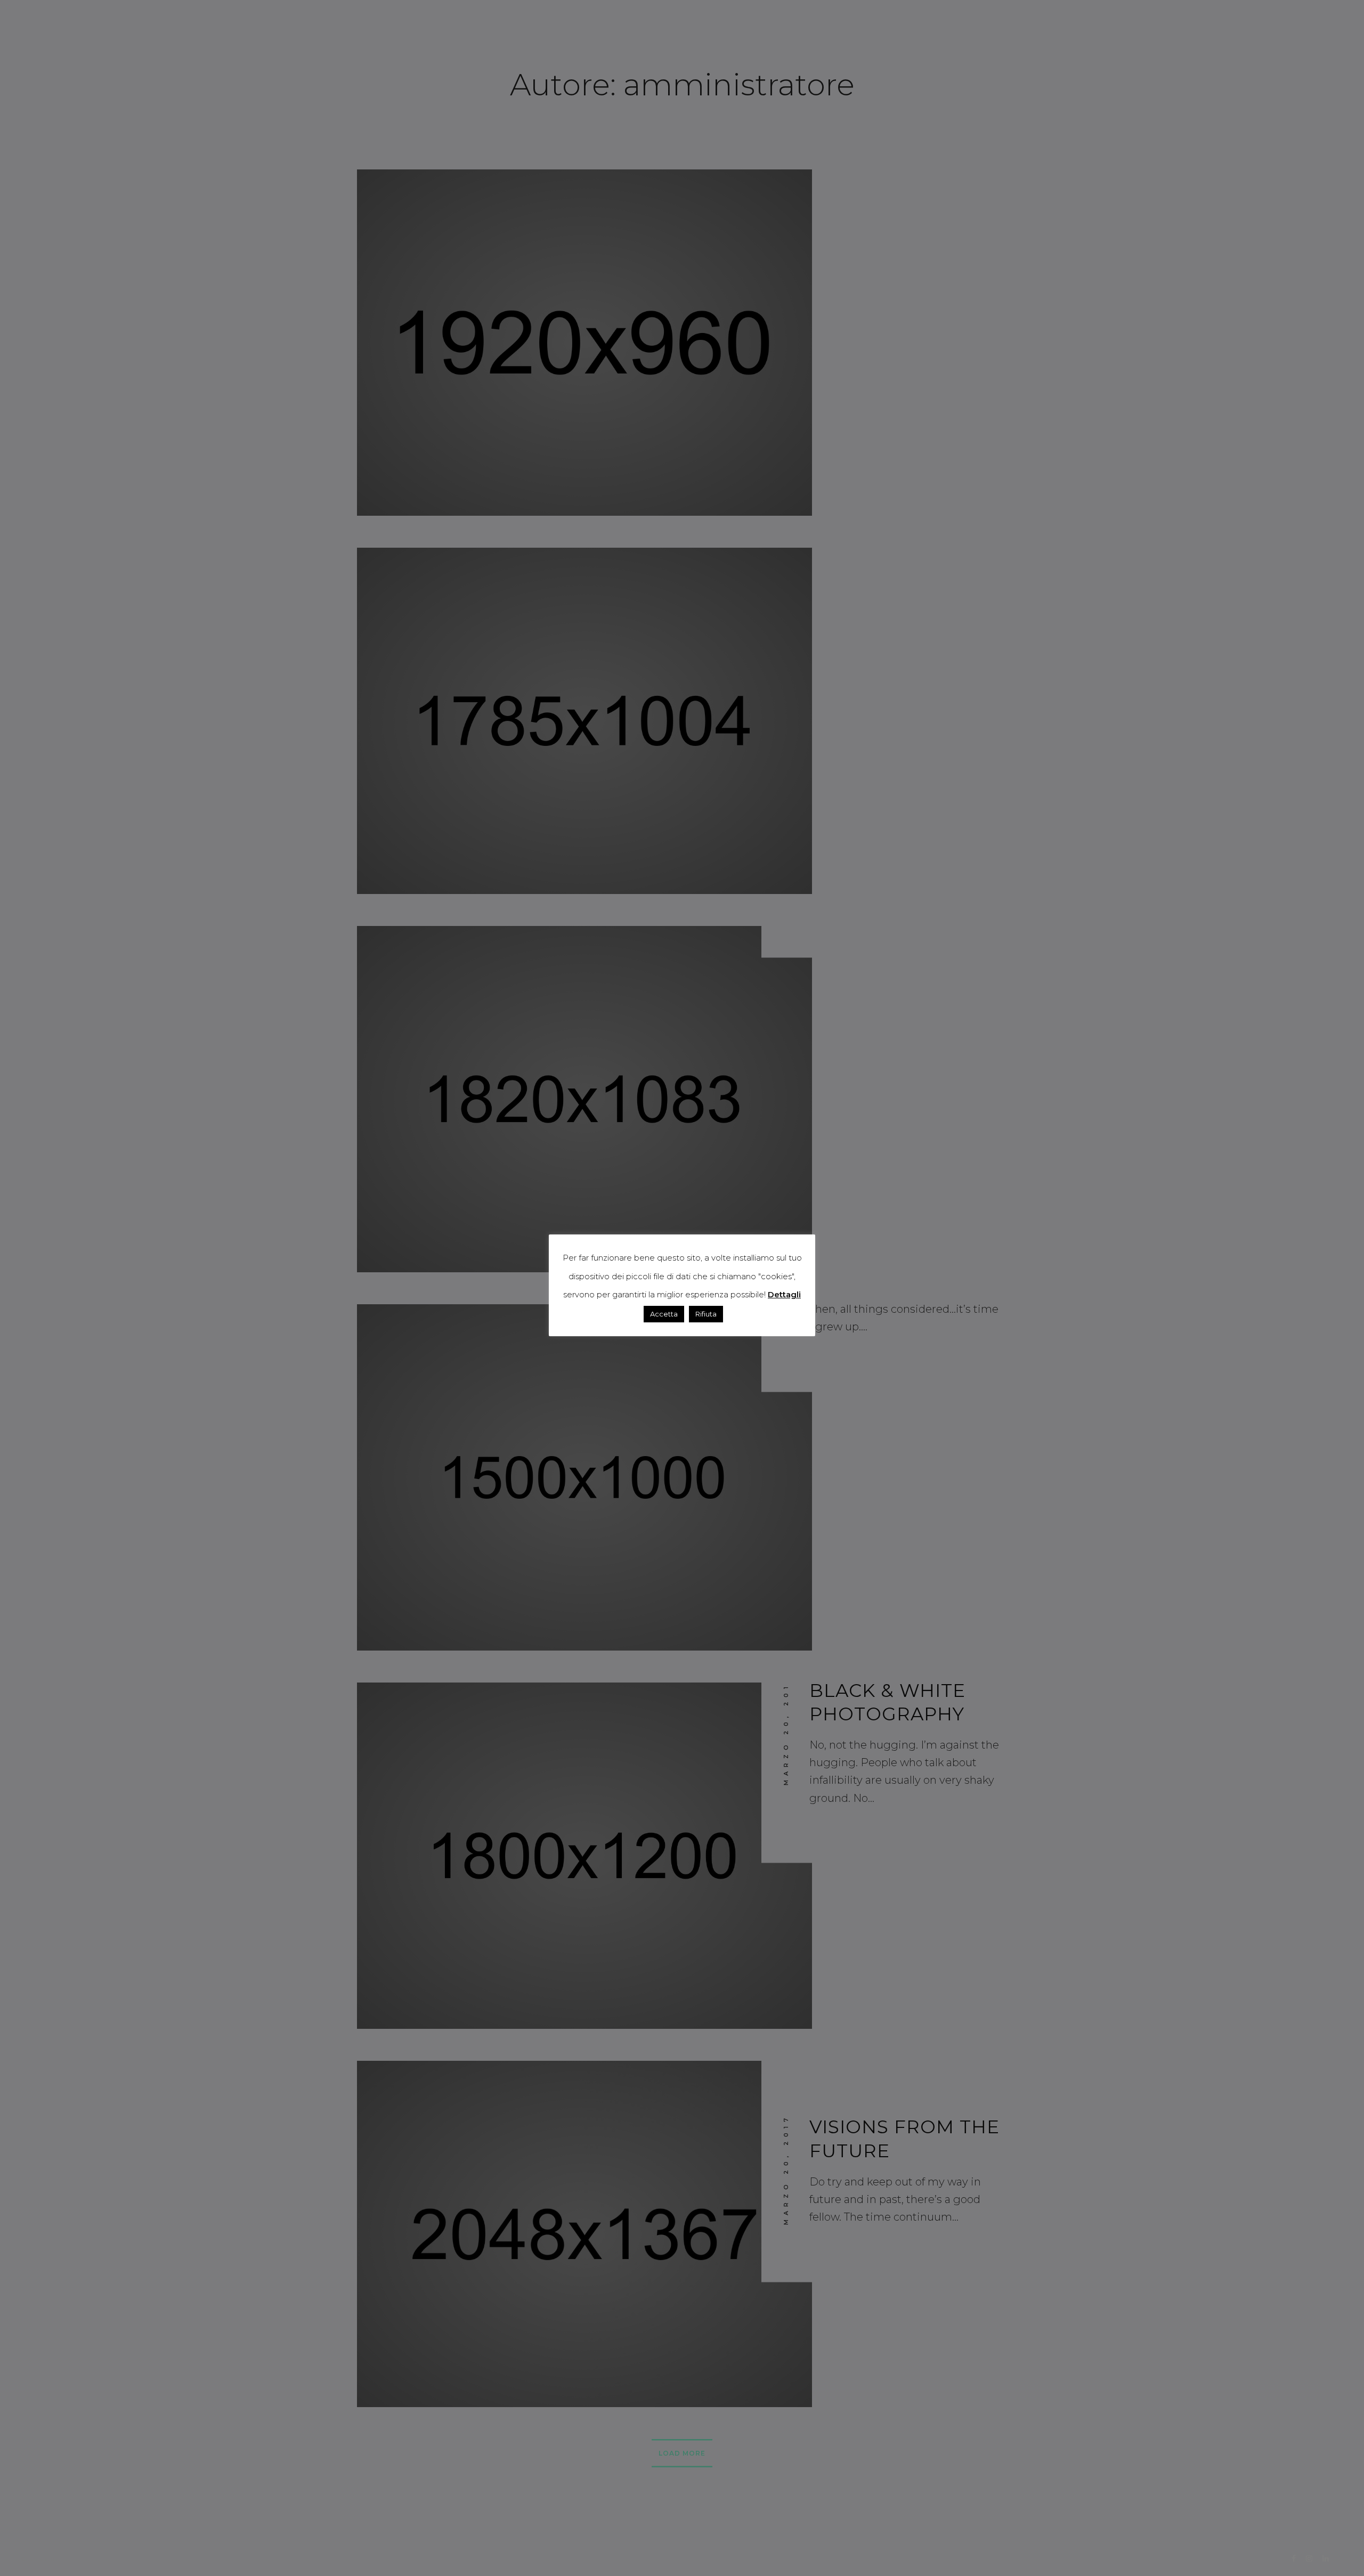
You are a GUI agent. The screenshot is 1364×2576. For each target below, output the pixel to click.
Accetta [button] (664, 1314)
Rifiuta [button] (706, 1314)
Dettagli (784, 1294)
